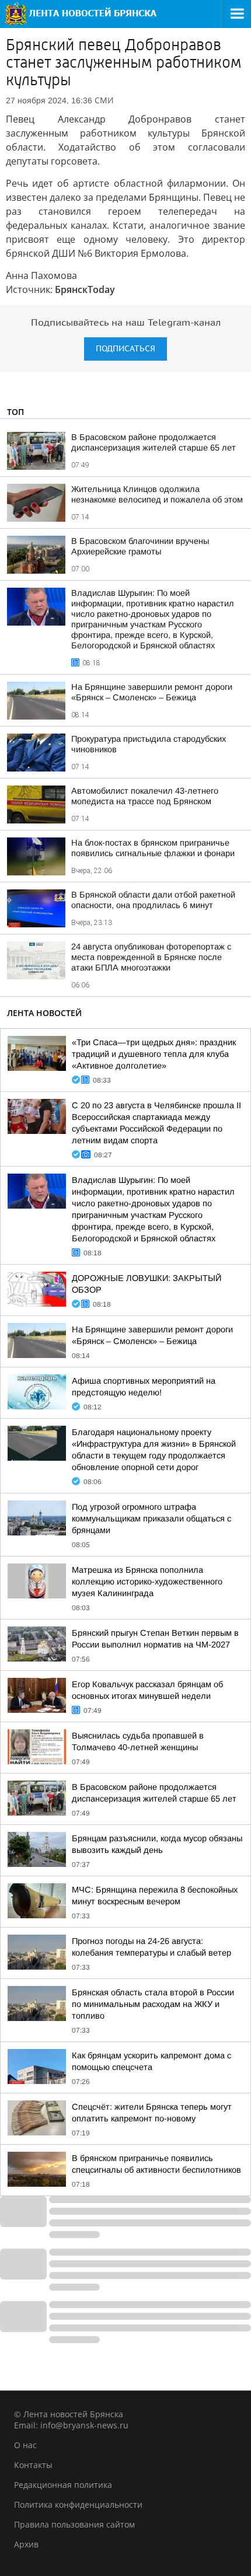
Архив (26, 2544)
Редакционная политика (63, 2485)
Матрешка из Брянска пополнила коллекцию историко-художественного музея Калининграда (147, 1582)
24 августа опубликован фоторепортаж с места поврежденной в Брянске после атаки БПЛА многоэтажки (151, 957)
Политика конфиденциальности (78, 2505)
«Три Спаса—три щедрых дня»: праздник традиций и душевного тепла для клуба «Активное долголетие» (154, 1054)
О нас (25, 2445)
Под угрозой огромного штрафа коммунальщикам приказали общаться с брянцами (151, 1519)
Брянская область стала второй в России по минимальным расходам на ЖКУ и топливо (153, 2004)
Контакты (33, 2465)
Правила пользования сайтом (74, 2524)
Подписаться (125, 349)
